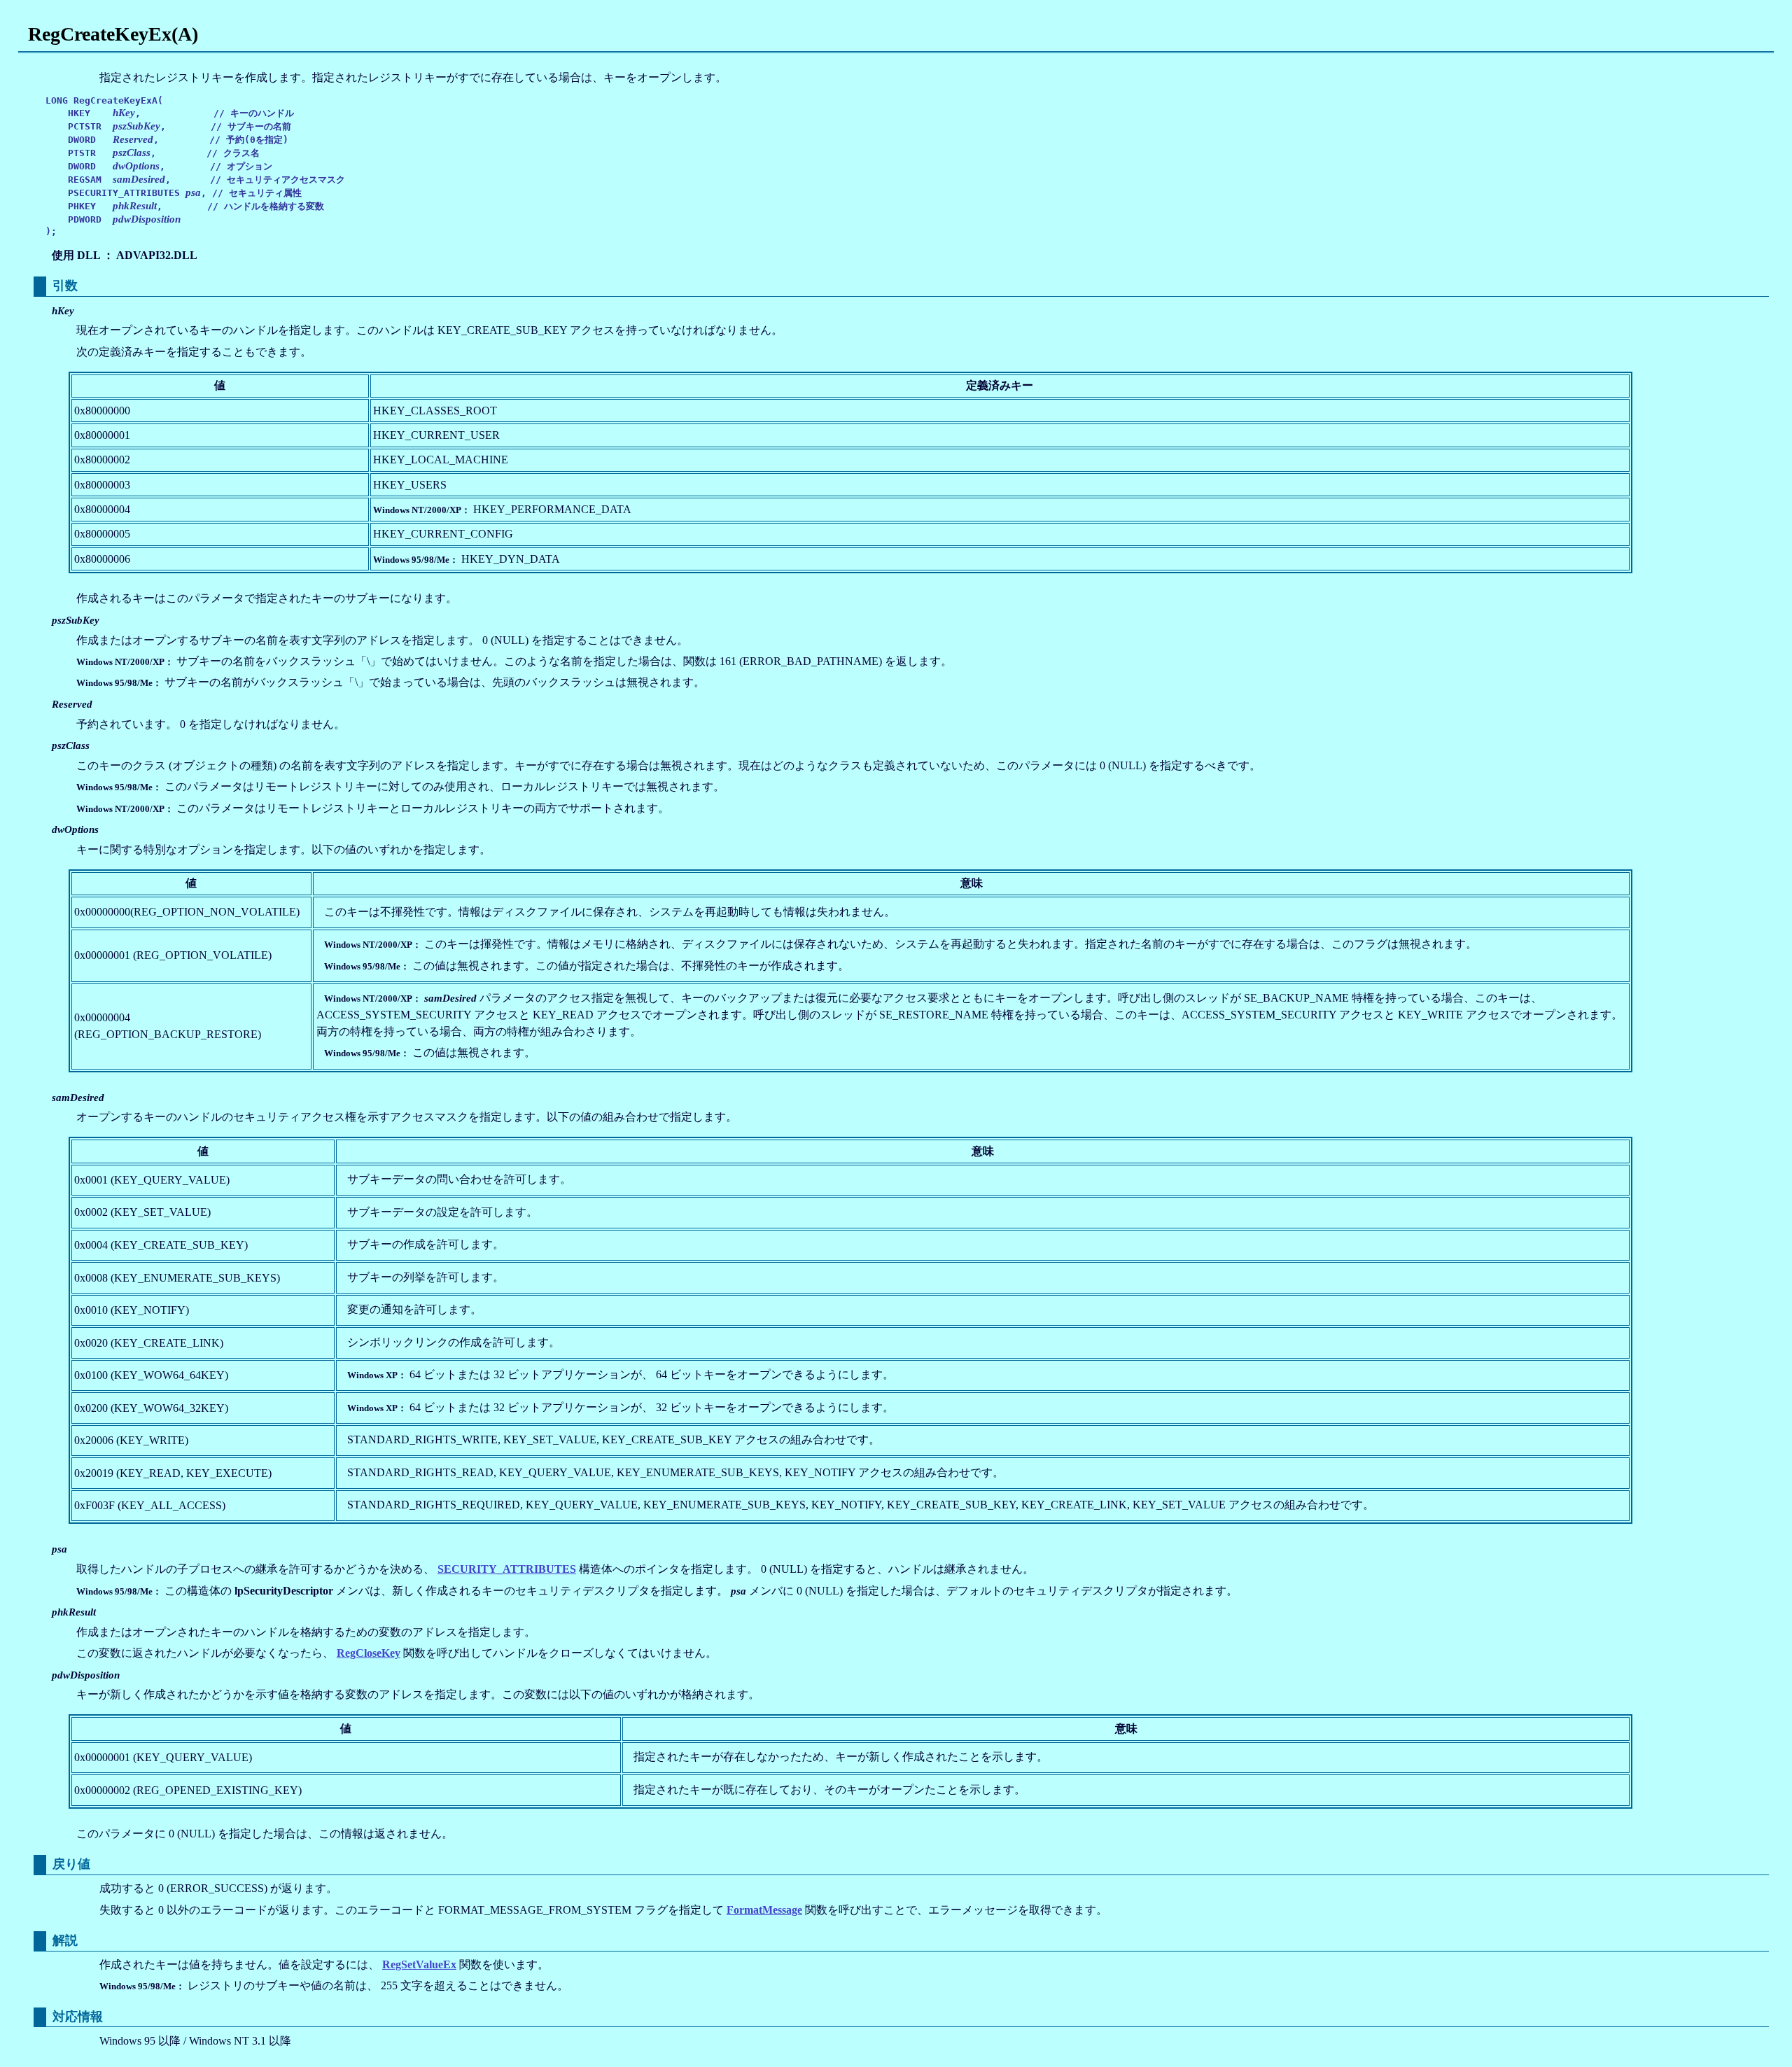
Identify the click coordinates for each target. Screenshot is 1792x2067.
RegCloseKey (369, 1653)
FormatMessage (764, 1910)
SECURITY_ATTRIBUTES (507, 1569)
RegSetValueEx (419, 1964)
